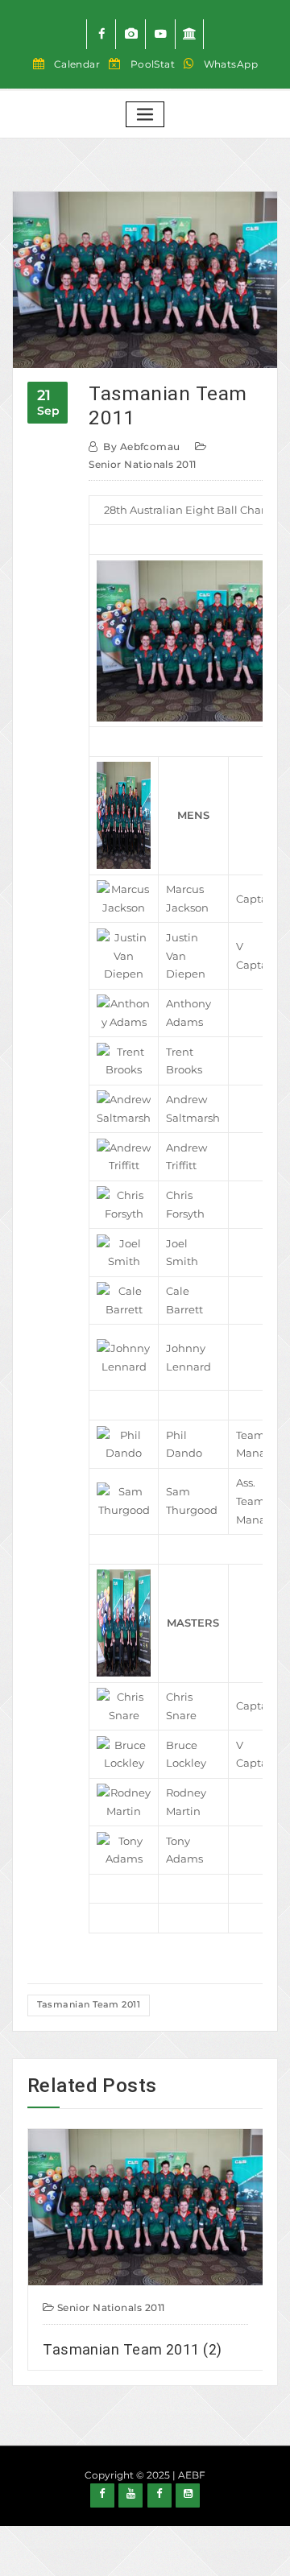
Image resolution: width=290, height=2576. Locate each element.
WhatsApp (231, 64)
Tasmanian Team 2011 (89, 2004)
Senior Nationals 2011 (142, 464)
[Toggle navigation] (145, 115)
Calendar (77, 64)
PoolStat (153, 64)
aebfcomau (141, 447)
